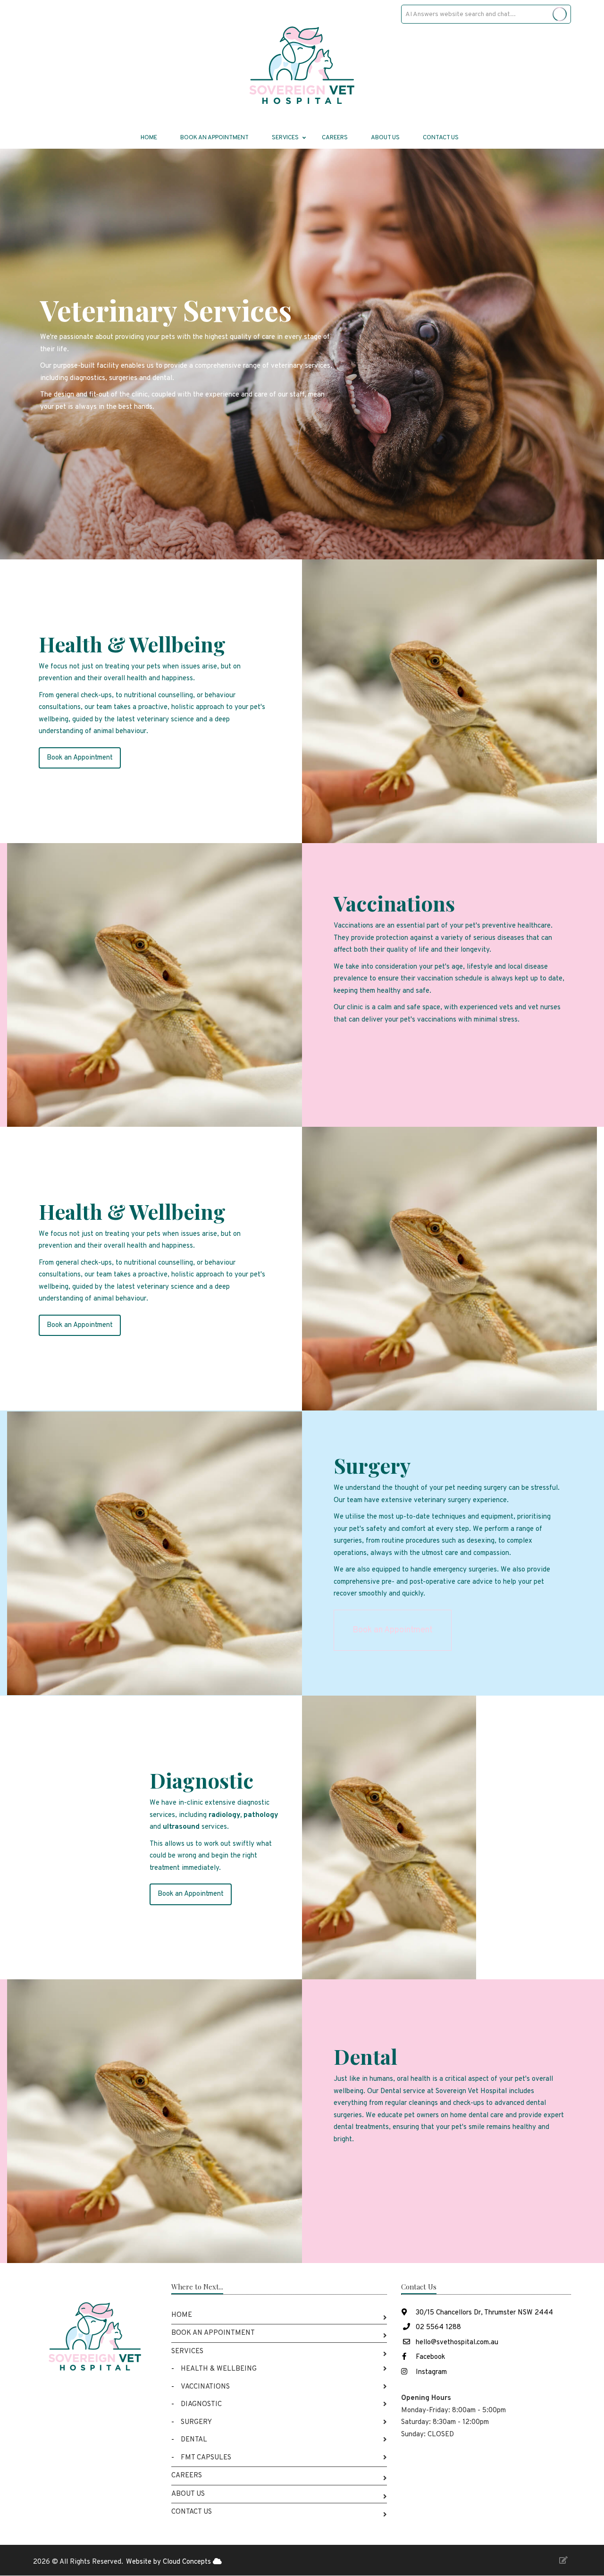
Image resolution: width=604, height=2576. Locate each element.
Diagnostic (201, 2404)
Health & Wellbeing (219, 2369)
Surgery (196, 2422)
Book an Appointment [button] (80, 758)
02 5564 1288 (438, 2327)
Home (149, 138)
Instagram (430, 2372)
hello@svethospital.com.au (457, 2343)
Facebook (429, 2357)
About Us (385, 138)
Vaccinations (205, 2387)
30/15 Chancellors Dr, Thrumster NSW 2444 (483, 2313)
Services (187, 2352)
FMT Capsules (206, 2458)
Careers (335, 138)
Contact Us (441, 138)
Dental (194, 2440)
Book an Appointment (214, 138)
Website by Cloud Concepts (169, 2562)
